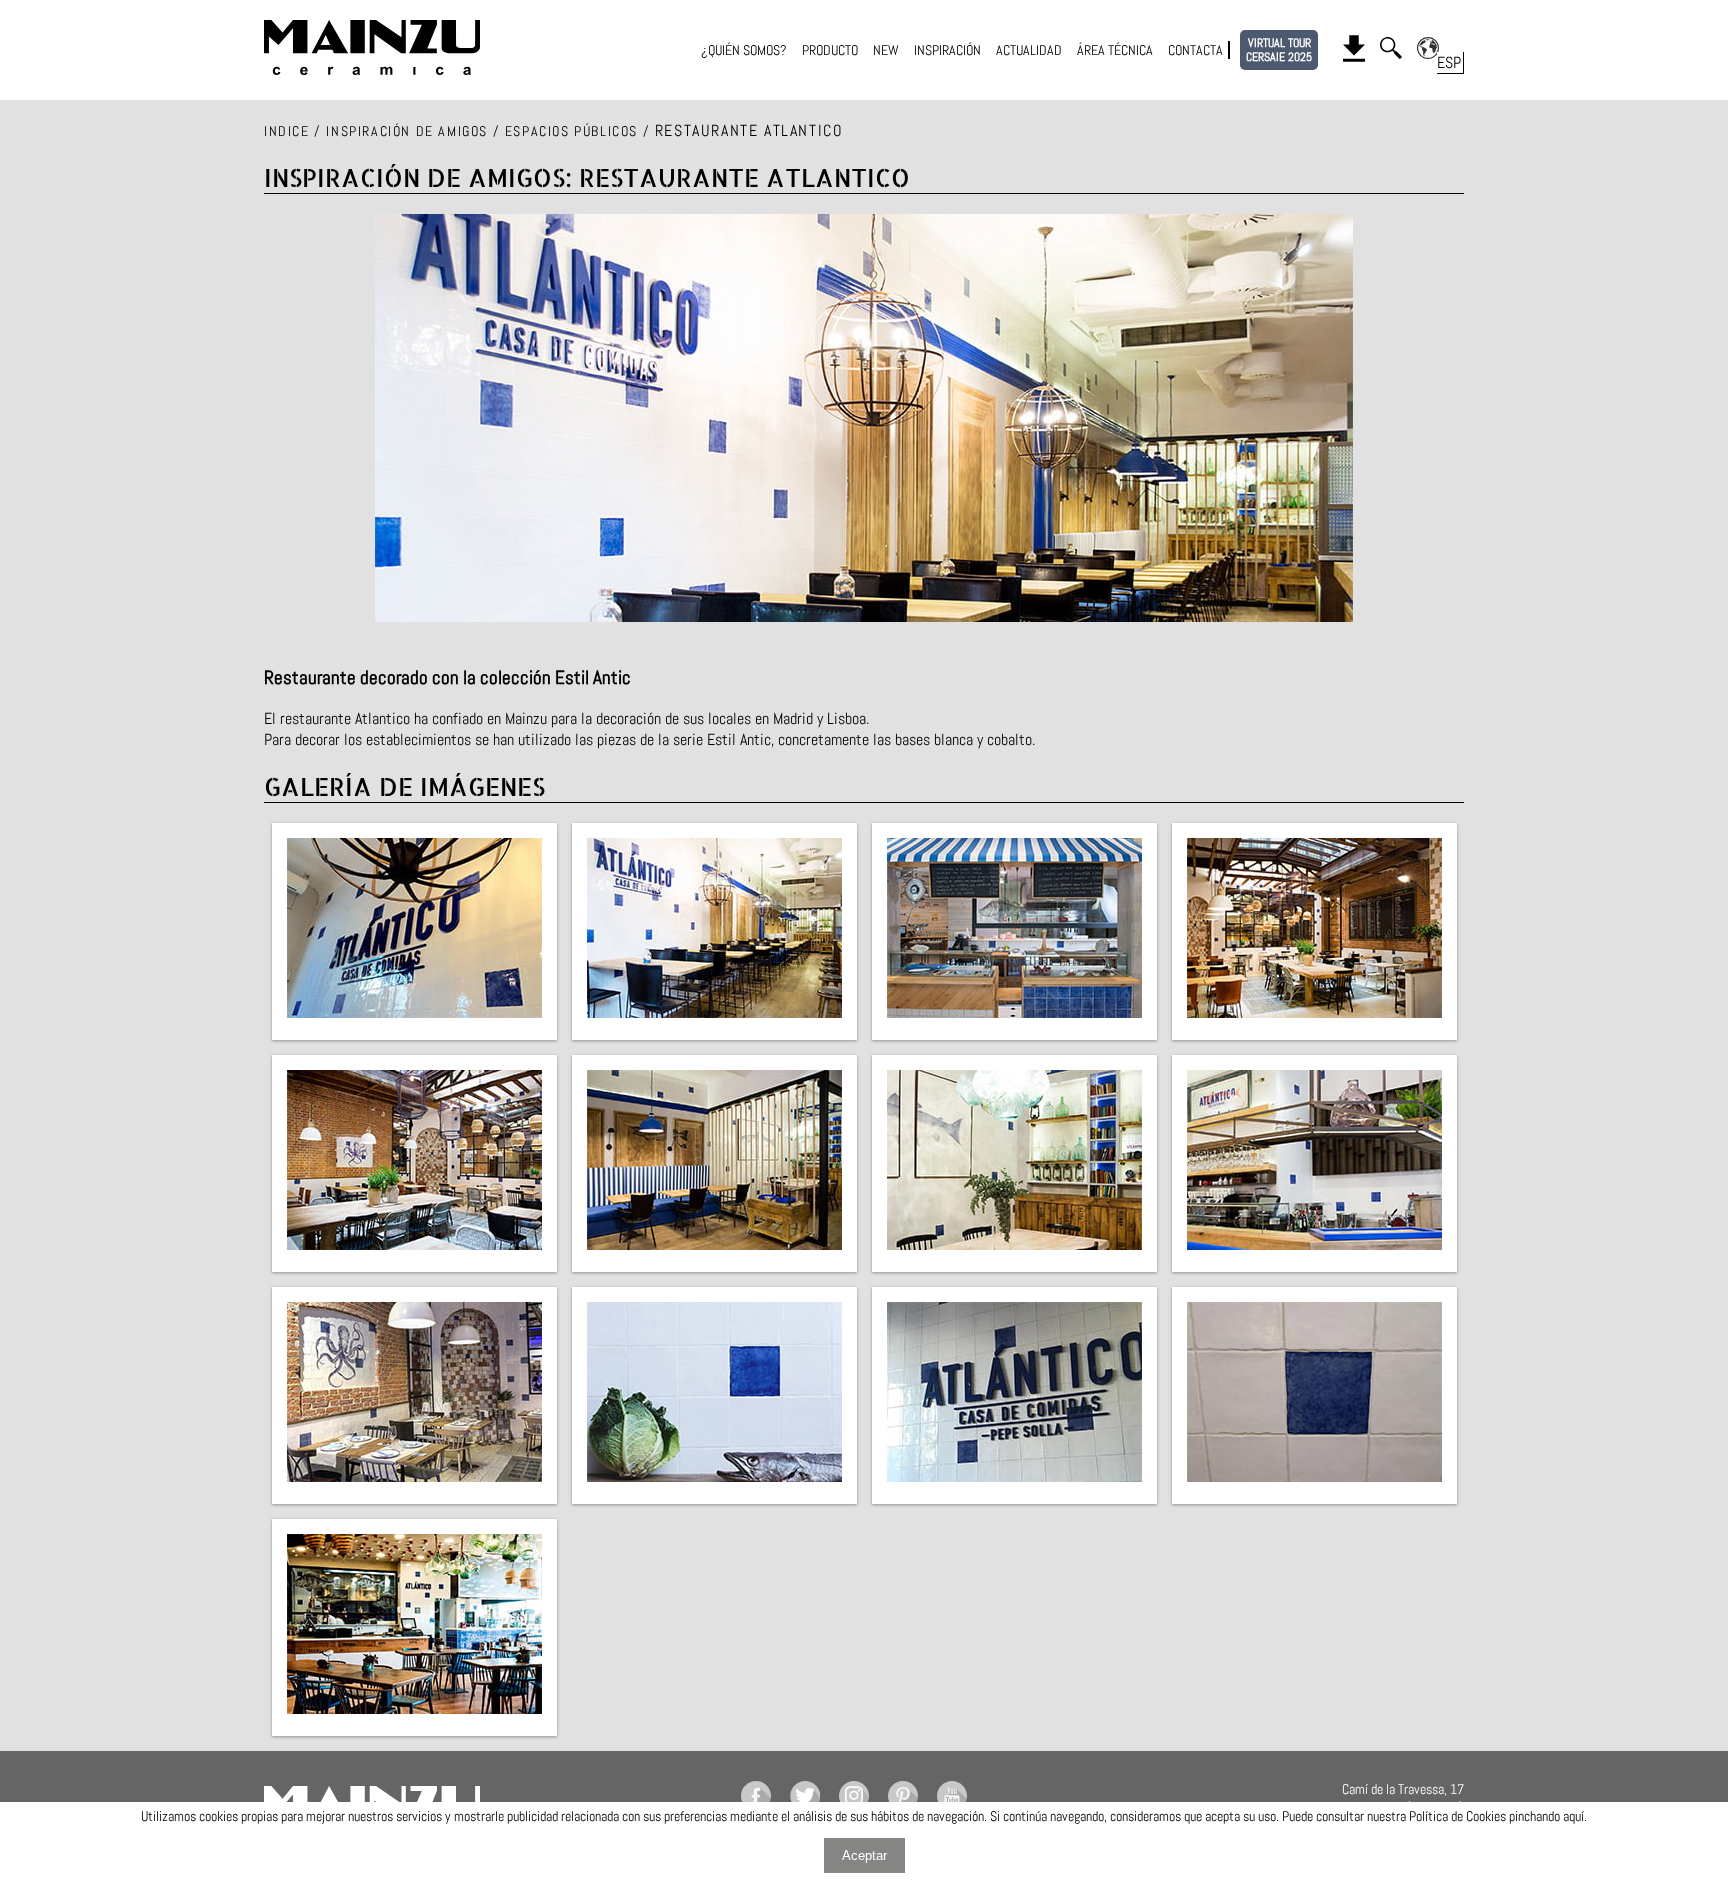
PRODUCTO (830, 50)
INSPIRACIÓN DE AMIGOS (407, 131)
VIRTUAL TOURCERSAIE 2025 (1279, 50)
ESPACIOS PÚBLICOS (571, 131)
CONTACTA (1195, 50)
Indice (287, 131)
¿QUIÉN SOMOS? (744, 50)
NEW (886, 50)
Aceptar (864, 1855)
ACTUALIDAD (1029, 50)
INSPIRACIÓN (947, 50)
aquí (1573, 1816)
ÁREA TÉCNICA (1115, 50)
